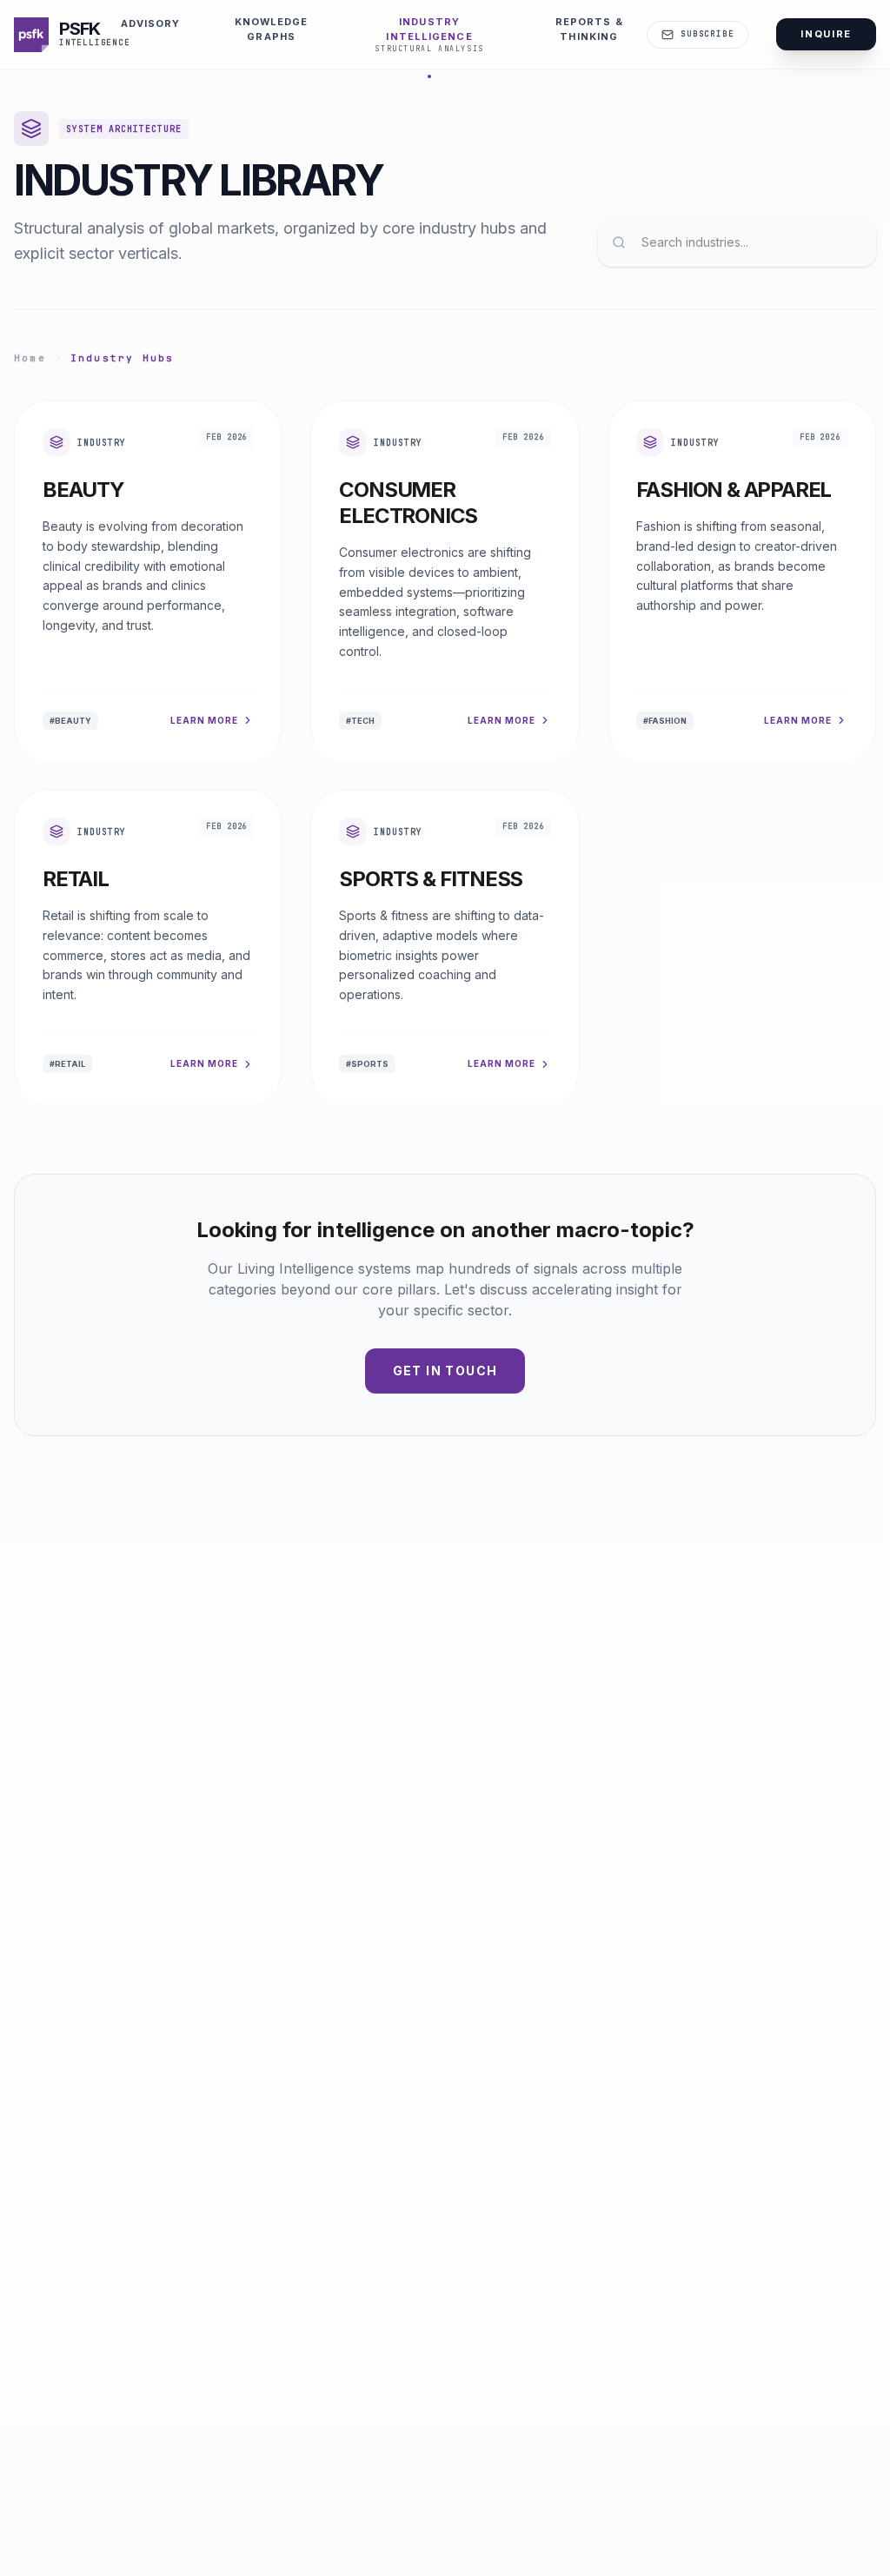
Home (30, 358)
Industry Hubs (123, 358)
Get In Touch (445, 1371)
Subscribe (707, 34)
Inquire (826, 34)
